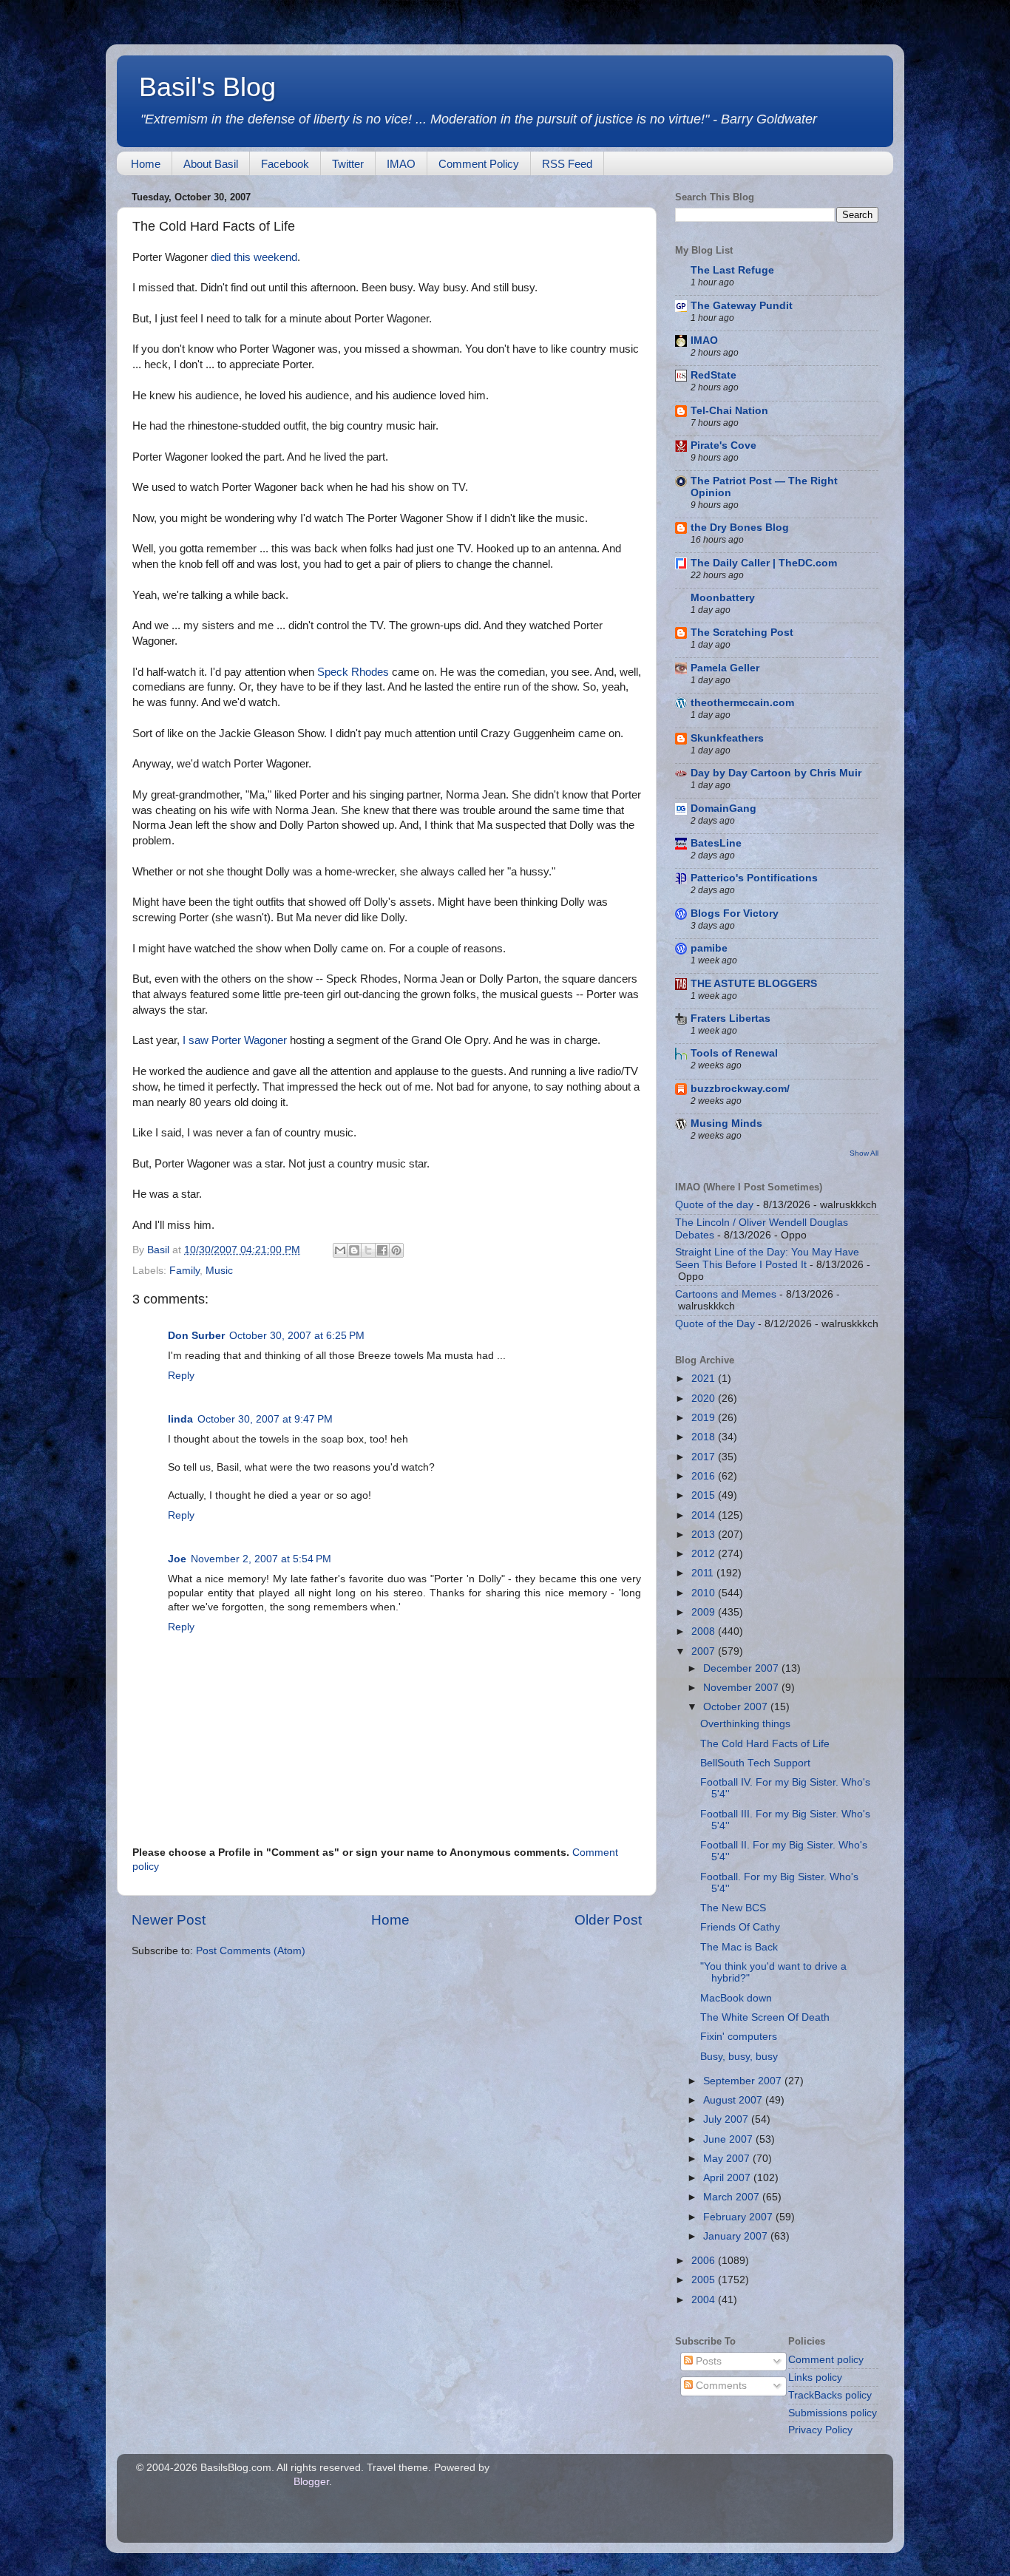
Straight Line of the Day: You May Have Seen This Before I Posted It (767, 1258)
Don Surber (196, 1336)
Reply (181, 1376)
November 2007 (742, 1688)
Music (219, 1271)
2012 (705, 1554)
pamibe (709, 948)
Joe (177, 1559)
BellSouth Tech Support (755, 1763)
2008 (705, 1631)
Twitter (348, 164)
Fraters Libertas (731, 1018)
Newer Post (169, 1920)
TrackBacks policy (830, 2395)
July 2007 (727, 2119)
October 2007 (737, 1707)
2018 (705, 1437)
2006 (705, 2261)
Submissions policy (833, 2413)
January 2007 (737, 2236)
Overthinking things (745, 1724)
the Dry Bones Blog (740, 528)
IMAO (401, 164)
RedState (714, 375)
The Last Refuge (732, 270)
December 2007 (742, 1668)
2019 (705, 1418)
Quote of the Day (715, 1324)
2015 (705, 1495)
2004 (705, 2300)
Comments (720, 2386)
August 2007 (734, 2100)
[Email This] (340, 1250)
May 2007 (728, 2159)
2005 (705, 2280)
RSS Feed (567, 164)
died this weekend (254, 257)
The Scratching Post (742, 633)
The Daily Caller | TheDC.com (764, 563)
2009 (705, 1612)
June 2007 (729, 2139)
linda (180, 1419)
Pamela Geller (725, 668)
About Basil (211, 164)
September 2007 (744, 2081)
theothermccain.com (742, 703)
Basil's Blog (207, 87)
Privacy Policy (820, 2430)
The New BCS (733, 1908)
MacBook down (736, 1998)
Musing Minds (726, 1123)
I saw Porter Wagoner (235, 1040)
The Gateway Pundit (742, 306)
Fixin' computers (739, 2037)
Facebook (285, 164)
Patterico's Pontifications (754, 878)
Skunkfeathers (727, 738)
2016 (705, 1476)
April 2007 (728, 2178)
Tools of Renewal (734, 1053)
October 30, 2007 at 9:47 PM (265, 1419)
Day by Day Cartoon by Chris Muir (776, 773)
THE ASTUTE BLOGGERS (754, 984)
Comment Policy (479, 164)
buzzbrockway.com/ (740, 1089)
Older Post (608, 1920)
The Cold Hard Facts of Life (765, 1744)
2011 (704, 1573)
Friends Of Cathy (740, 1927)
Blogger (311, 2482)
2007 (705, 1651)
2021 (705, 1379)
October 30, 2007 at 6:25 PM (297, 1336)
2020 (705, 1399)
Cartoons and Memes (726, 1294)
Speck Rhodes (353, 672)
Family (184, 1271)
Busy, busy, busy (739, 2057)
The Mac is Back (739, 1947)
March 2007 (733, 2197)
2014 (705, 1515)
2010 (705, 1593)
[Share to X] (368, 1250)
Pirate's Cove (723, 445)
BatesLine (716, 843)
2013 (705, 1535)
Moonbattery (723, 598)
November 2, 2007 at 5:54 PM (261, 1559)
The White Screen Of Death (765, 2017)
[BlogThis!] (354, 1250)
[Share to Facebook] (382, 1250)
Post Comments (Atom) (251, 1951)
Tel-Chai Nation (729, 411)
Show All (864, 1153)
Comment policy (826, 2360)
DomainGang (723, 809)
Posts (707, 2361)
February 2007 (739, 2217)
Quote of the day (714, 1205)
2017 (705, 1457)
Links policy (815, 2377)
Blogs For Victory (735, 914)
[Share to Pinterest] (396, 1250)
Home (146, 164)
